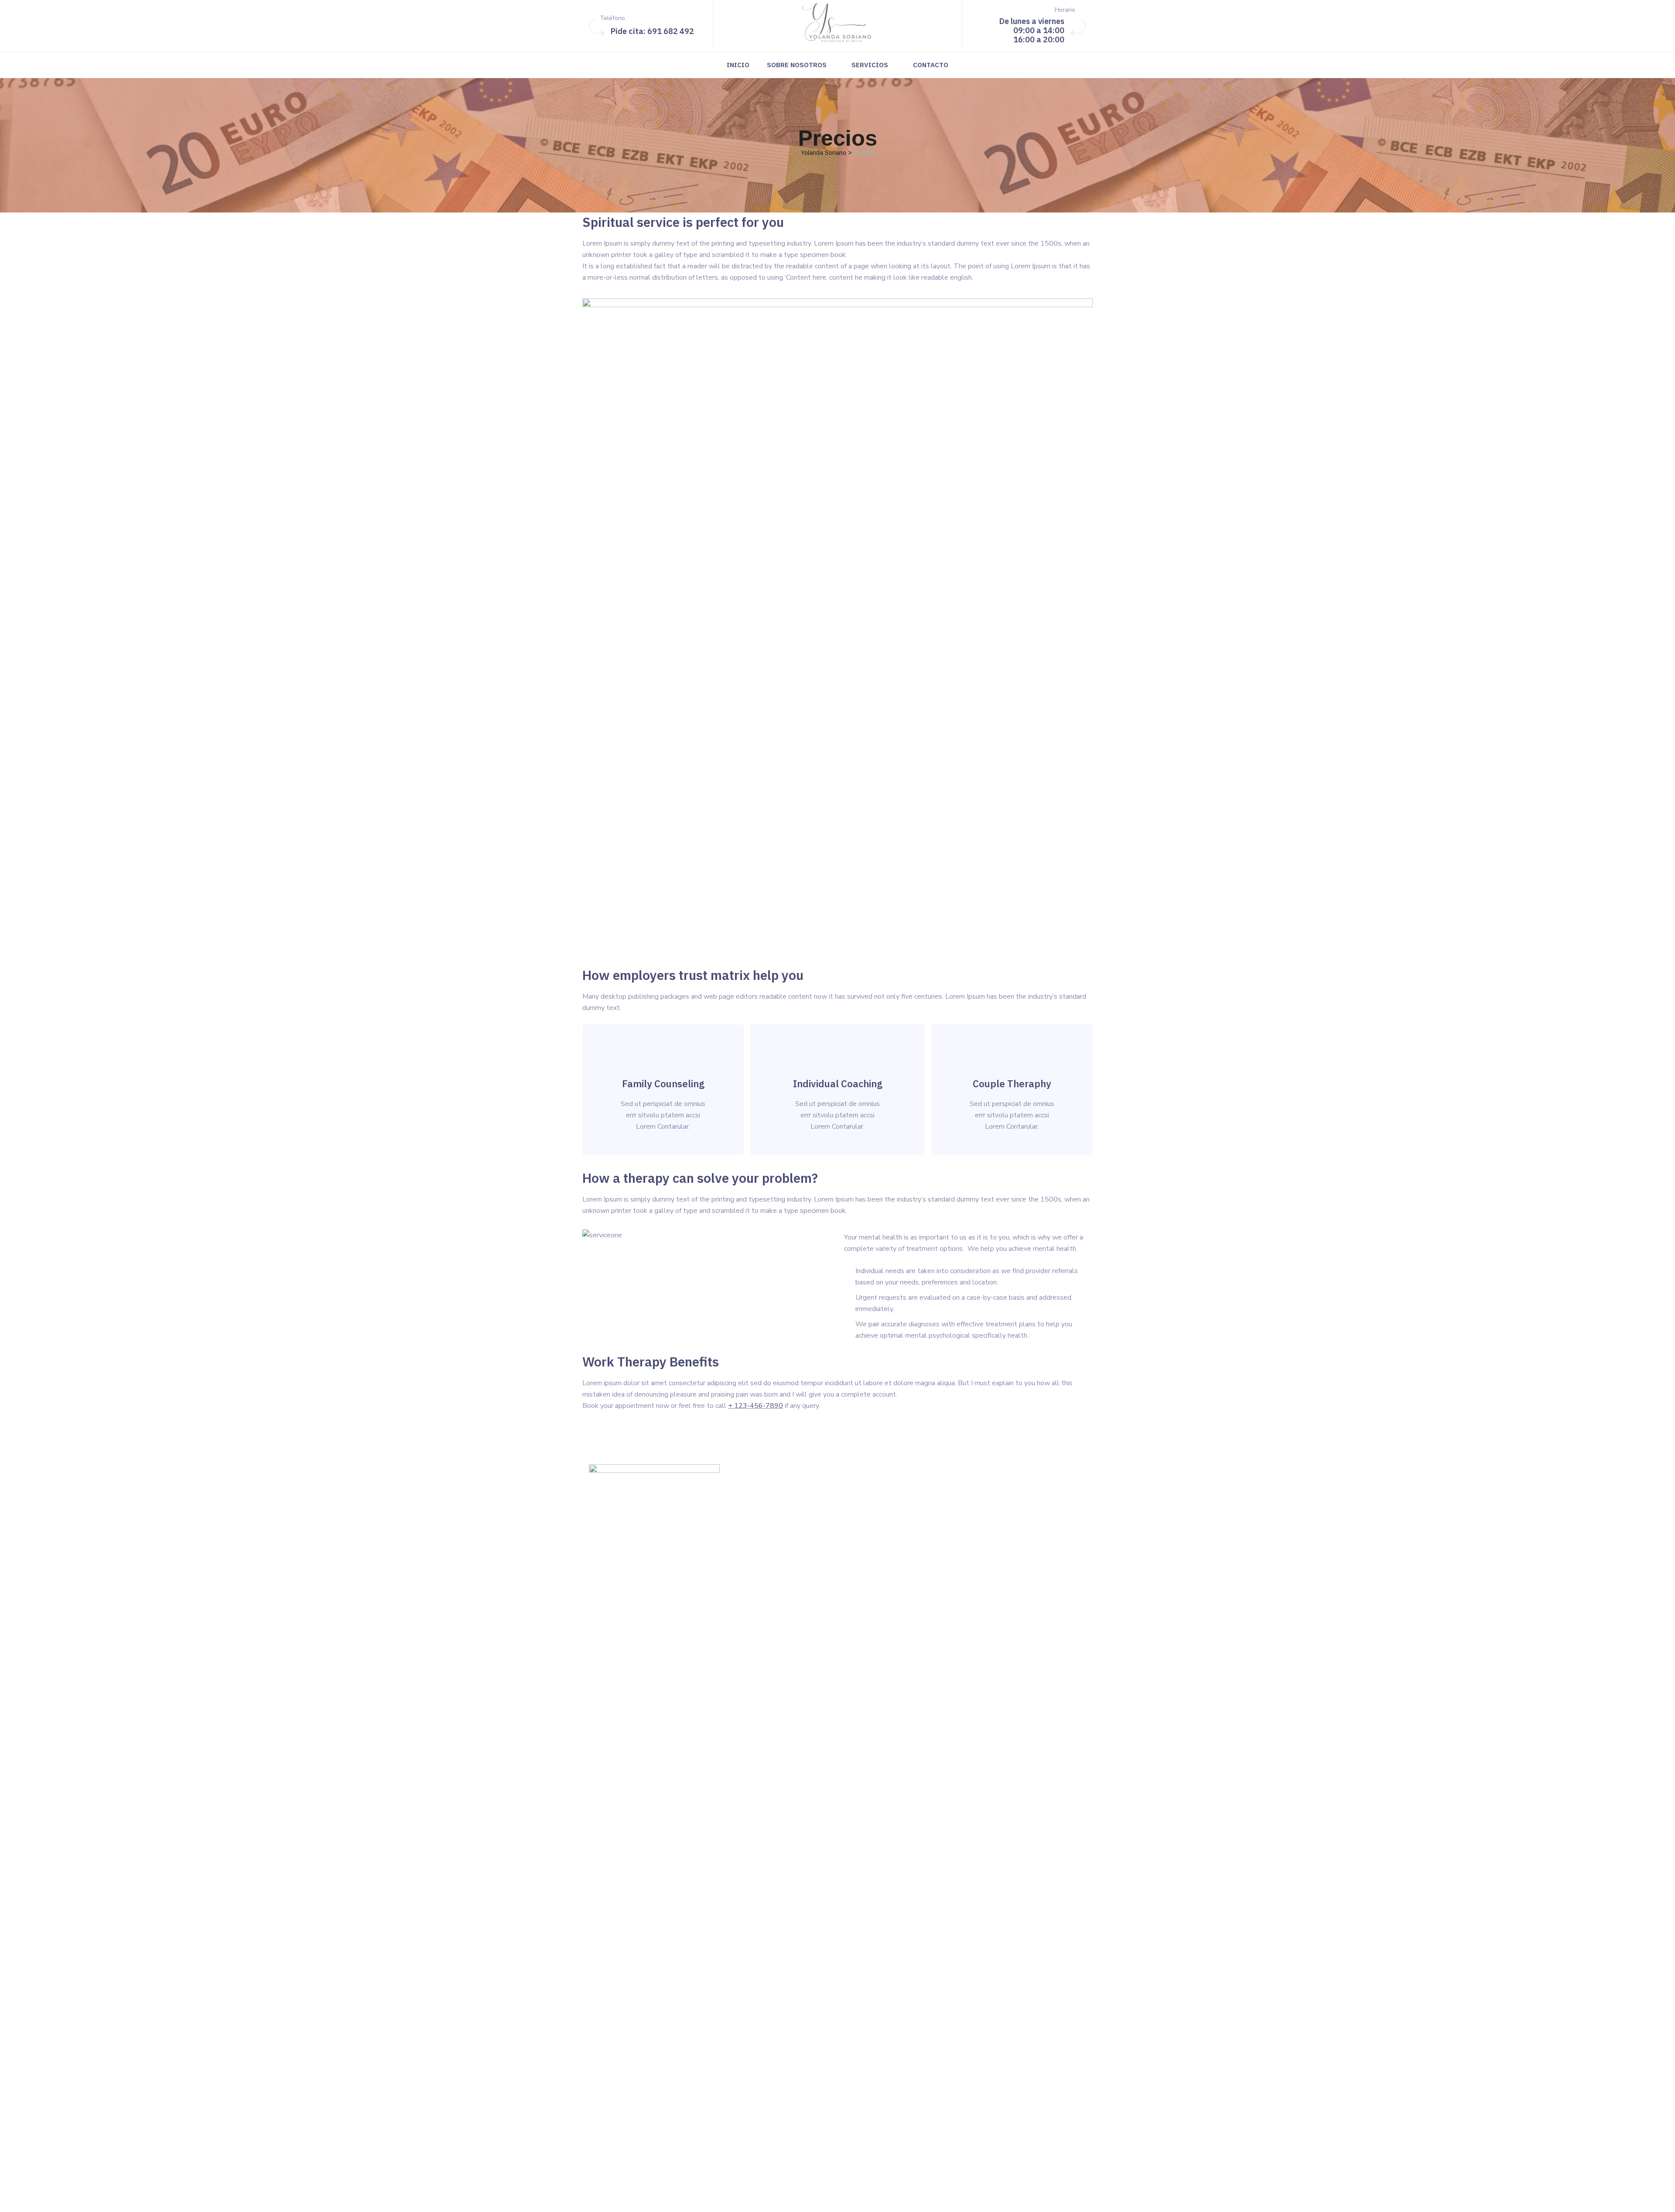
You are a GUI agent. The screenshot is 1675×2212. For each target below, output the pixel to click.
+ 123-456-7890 (755, 1406)
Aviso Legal (947, 1545)
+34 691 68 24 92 (650, 2133)
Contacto (931, 65)
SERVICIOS (870, 65)
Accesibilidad (949, 1563)
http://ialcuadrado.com (850, 2198)
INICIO (738, 65)
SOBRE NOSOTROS (797, 65)
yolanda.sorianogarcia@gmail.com (660, 2144)
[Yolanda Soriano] (837, 24)
